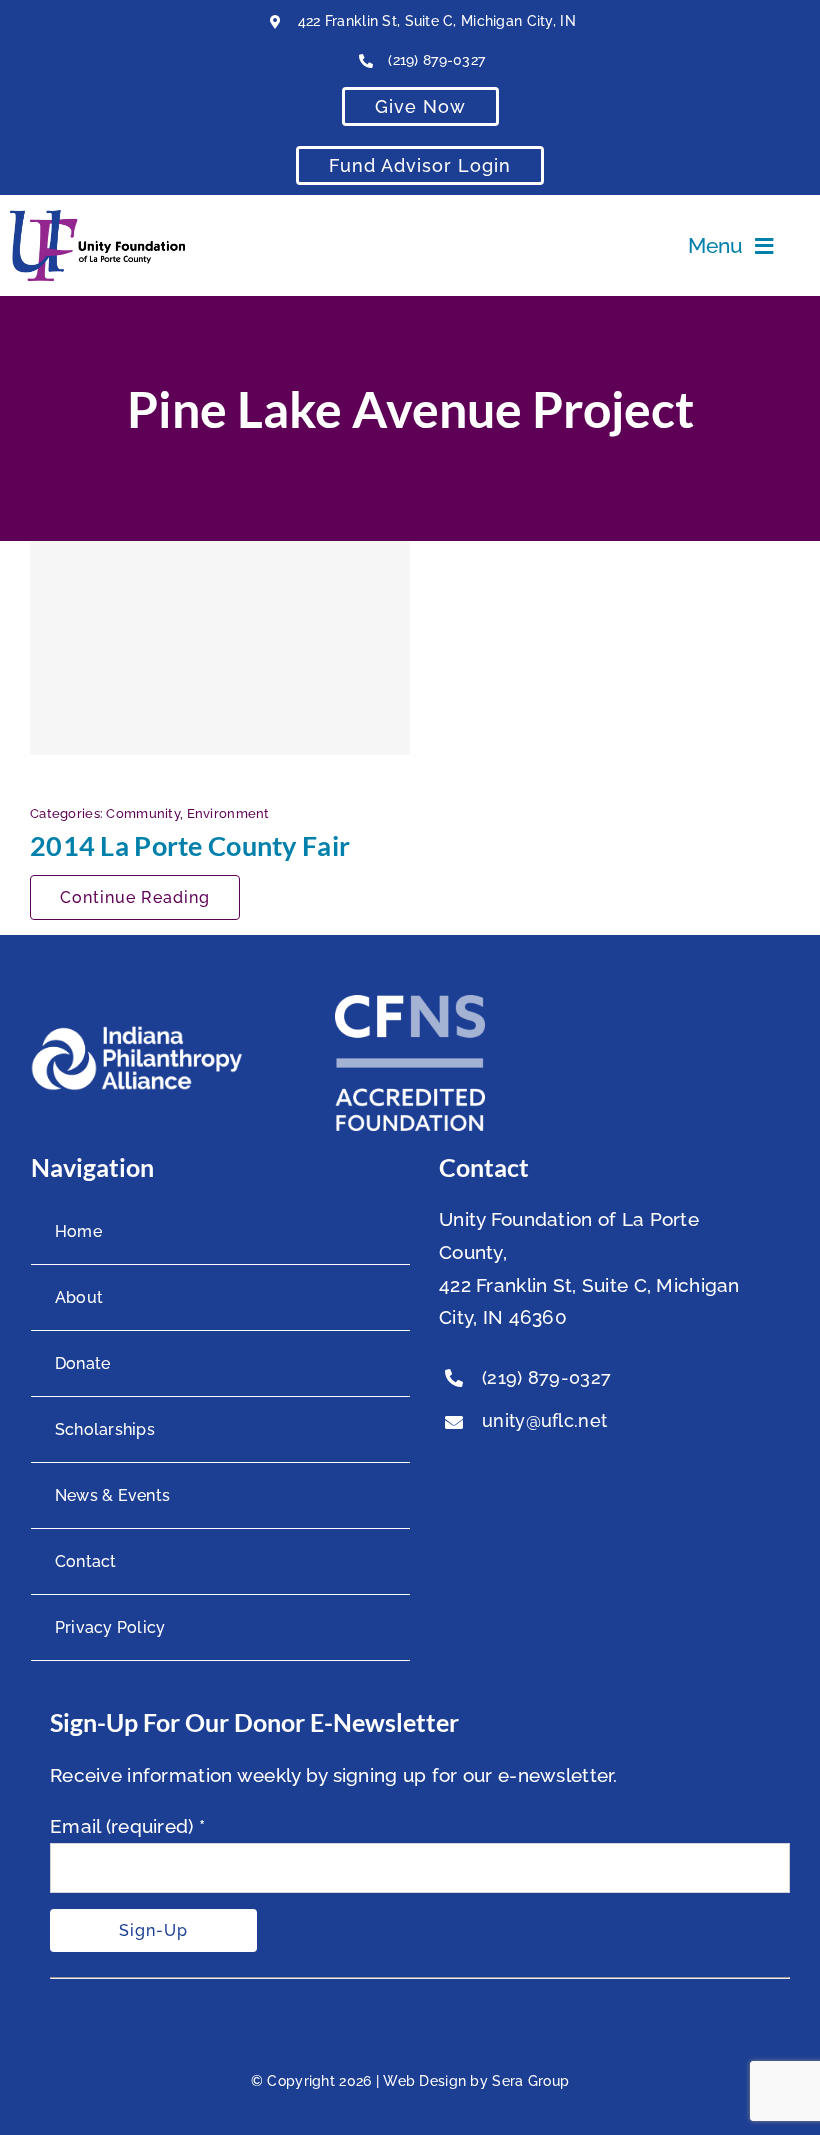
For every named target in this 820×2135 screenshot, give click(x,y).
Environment (228, 813)
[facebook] (449, 1468)
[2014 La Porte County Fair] (220, 648)
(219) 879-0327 (436, 60)
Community (143, 813)
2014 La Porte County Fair (190, 845)
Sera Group (530, 2081)
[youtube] (489, 1468)
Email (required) (127, 1826)
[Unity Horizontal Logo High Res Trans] (97, 219)
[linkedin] (530, 1468)
